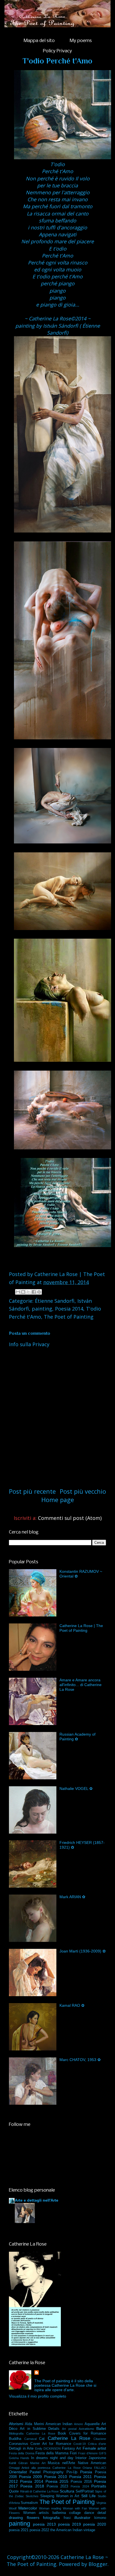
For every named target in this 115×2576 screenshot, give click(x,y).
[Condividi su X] (28, 1292)
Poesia (86, 2472)
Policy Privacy (57, 51)
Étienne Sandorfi (55, 1301)
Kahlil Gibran (18, 2463)
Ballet (101, 2428)
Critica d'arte (97, 2444)
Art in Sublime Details (40, 2429)
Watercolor (28, 2508)
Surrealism (29, 2503)
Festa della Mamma (52, 2453)
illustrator (82, 2518)
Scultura (67, 2491)
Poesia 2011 (81, 2477)
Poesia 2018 (32, 2486)
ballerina (59, 2513)
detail (102, 2513)
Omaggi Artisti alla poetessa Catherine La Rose (45, 2468)
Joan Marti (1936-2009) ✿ (83, 1951)
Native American (92, 2463)
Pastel (35, 2472)
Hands (25, 2458)
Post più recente (32, 1491)
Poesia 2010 (56, 2477)
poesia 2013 (44, 2524)
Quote (14, 2491)
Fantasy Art (72, 2449)
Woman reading (50, 2508)
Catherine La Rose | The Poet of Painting (81, 1628)
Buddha (15, 2439)
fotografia (51, 2518)
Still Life (88, 2496)
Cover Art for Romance (51, 2444)
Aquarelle (92, 2424)
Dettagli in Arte (21, 2449)
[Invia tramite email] (18, 1292)
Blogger (98, 2564)
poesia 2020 (95, 2524)
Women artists (36, 2513)
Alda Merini (34, 2424)
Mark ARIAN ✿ (72, 1897)
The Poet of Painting (69, 1317)
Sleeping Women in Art (60, 2496)
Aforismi (16, 2424)
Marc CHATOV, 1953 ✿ (80, 2060)
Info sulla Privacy (29, 1344)
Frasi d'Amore (88, 2453)
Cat (42, 2439)
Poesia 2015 (57, 2481)
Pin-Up (72, 2472)
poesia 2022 (39, 2530)
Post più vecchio (83, 1491)
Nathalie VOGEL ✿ (76, 1789)
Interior (81, 2458)
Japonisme (97, 2458)
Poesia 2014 (69, 1309)
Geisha (14, 2458)
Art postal (69, 2429)
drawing (16, 2518)
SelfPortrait (85, 2491)
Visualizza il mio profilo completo (38, 2396)
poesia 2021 (19, 2530)
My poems (81, 41)
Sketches (32, 2496)
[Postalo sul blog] (23, 1292)
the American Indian (66, 2530)
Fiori (73, 2453)
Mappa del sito (39, 41)
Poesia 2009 (31, 2477)
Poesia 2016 (81, 2482)
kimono (100, 2518)
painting (42, 1309)
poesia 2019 (70, 2524)
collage (75, 2513)
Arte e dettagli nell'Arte (37, 2200)
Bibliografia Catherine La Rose (32, 2433)
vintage (89, 2530)
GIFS (102, 2453)
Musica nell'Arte (61, 2463)
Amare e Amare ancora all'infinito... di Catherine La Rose (81, 1685)
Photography (53, 2472)
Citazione (100, 2439)
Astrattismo (86, 2429)
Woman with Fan (75, 2508)
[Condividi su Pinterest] (39, 1292)
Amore (78, 2424)
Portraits (99, 2486)
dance (89, 2513)
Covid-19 (80, 2444)
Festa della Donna (22, 2453)
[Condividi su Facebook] (34, 1292)
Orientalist (18, 2472)
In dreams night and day (52, 2458)
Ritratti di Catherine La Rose (39, 2491)
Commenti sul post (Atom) (70, 1518)
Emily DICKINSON (48, 2449)
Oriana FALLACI (94, 2468)
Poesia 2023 (57, 2486)
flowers (33, 2518)
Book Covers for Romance (82, 2433)
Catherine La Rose (69, 2438)
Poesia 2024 (80, 2486)
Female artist (94, 2448)
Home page (58, 1500)
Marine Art (38, 2463)
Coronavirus (19, 2444)
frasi (67, 2518)
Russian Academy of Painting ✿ (77, 1737)
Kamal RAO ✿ (72, 2005)
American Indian (59, 2424)
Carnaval (30, 2439)
